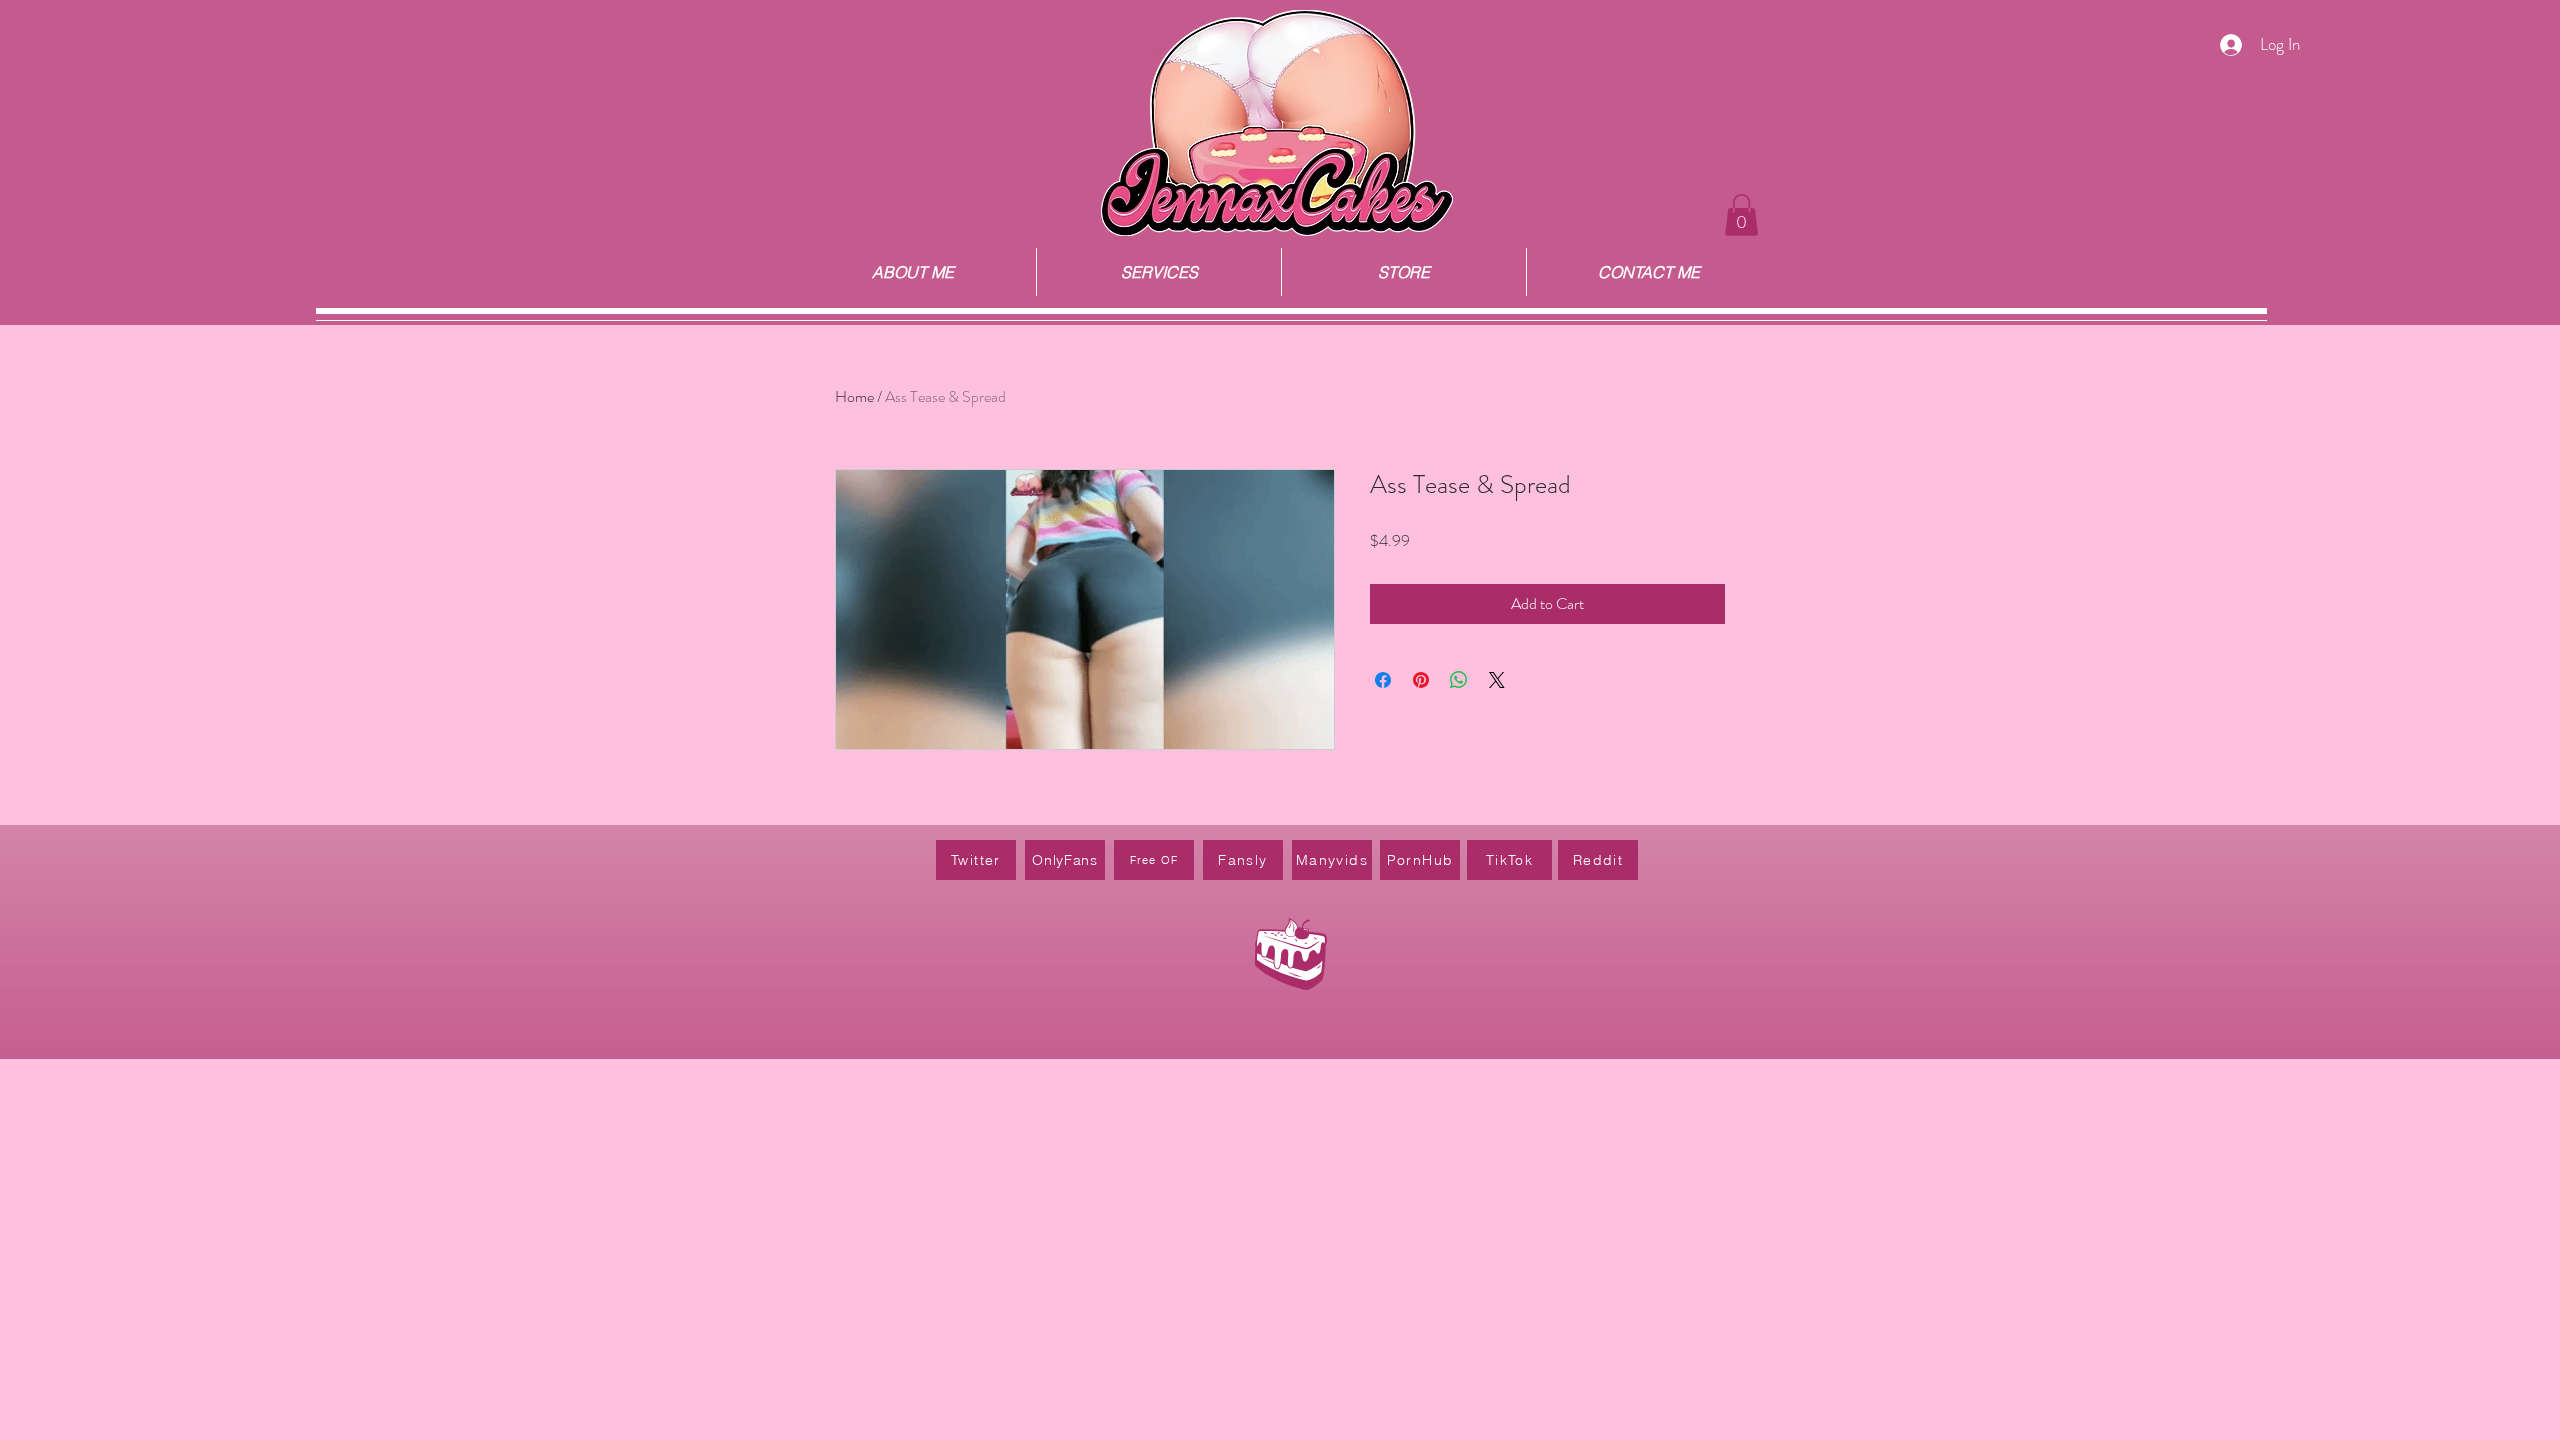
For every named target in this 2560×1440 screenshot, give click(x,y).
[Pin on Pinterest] (1421, 680)
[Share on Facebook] (1383, 680)
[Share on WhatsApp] (1459, 680)
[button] (1741, 215)
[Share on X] (1497, 680)
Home (854, 396)
